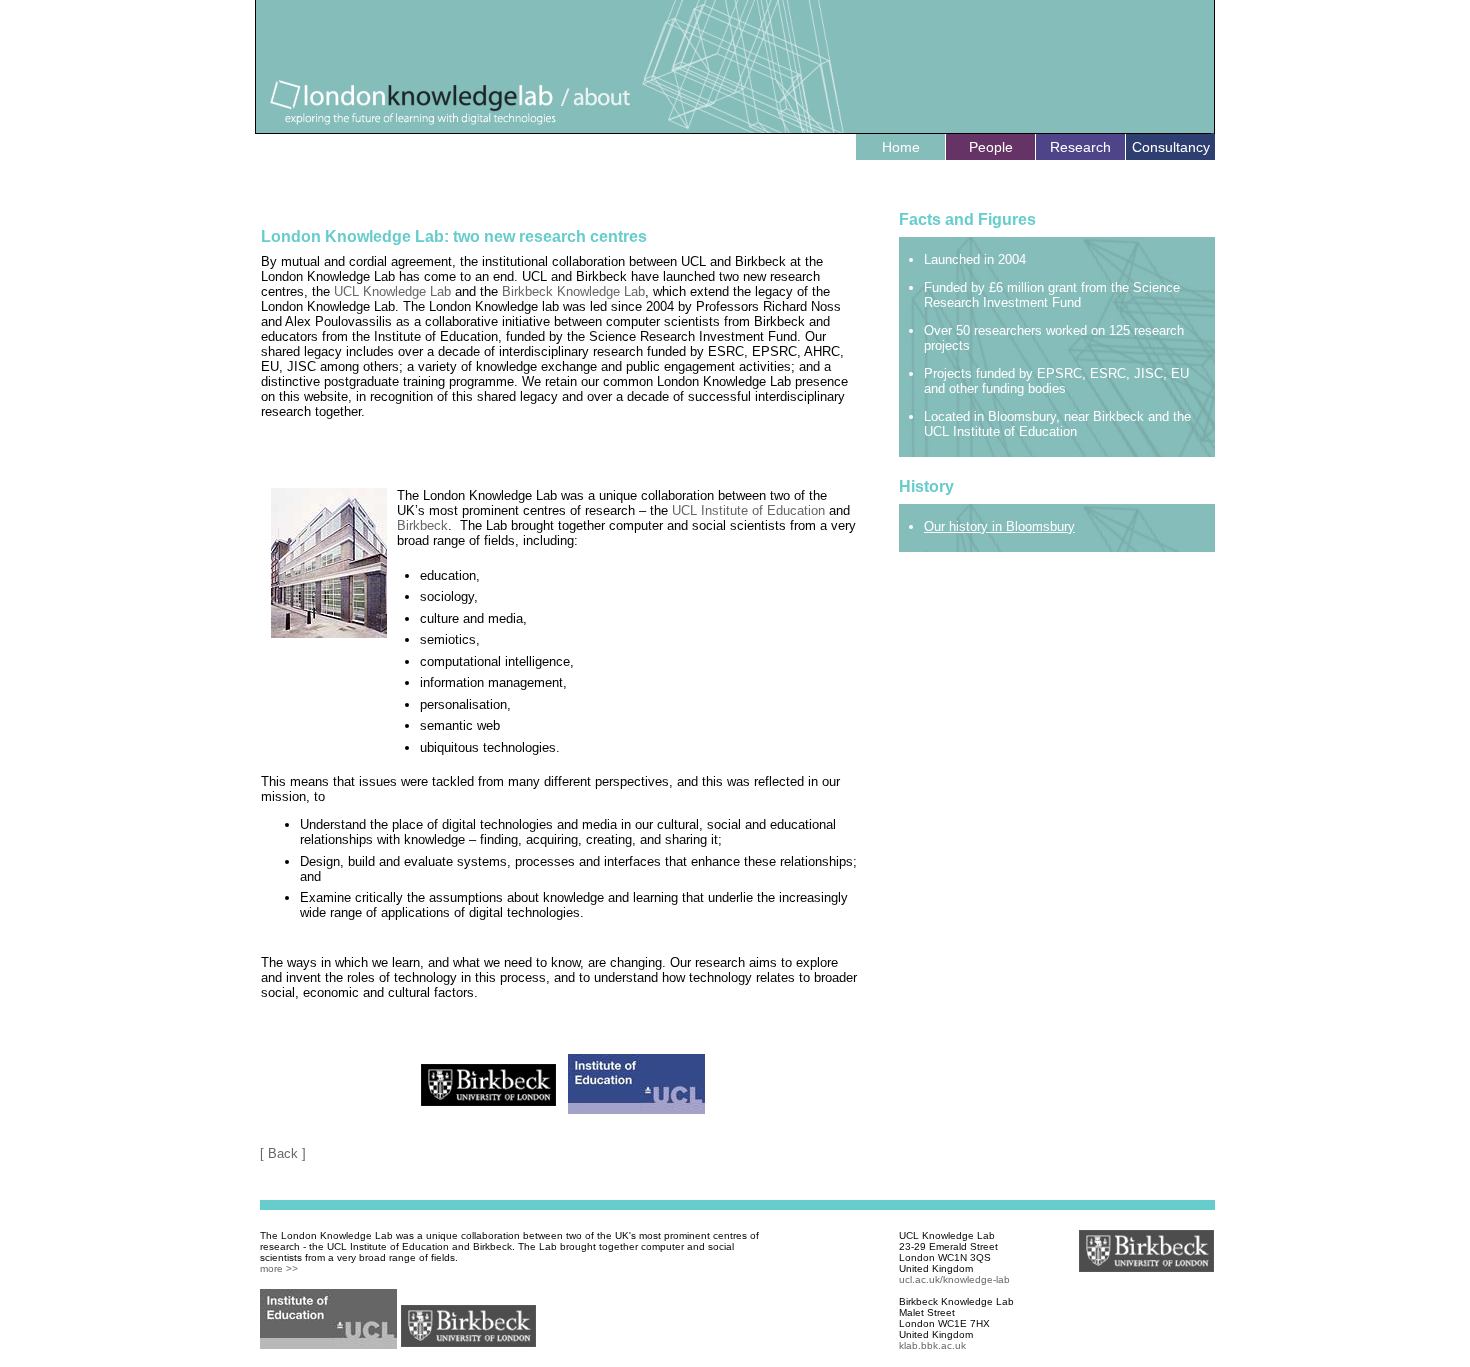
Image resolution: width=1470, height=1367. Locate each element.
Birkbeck (422, 525)
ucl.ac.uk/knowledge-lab (954, 1279)
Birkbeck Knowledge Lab (573, 291)
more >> (279, 1268)
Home (901, 147)
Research (1080, 147)
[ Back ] (283, 1153)
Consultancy (1171, 147)
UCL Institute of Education (748, 510)
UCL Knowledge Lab (392, 291)
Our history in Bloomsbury (999, 526)
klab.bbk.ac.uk (932, 1345)
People (991, 147)
